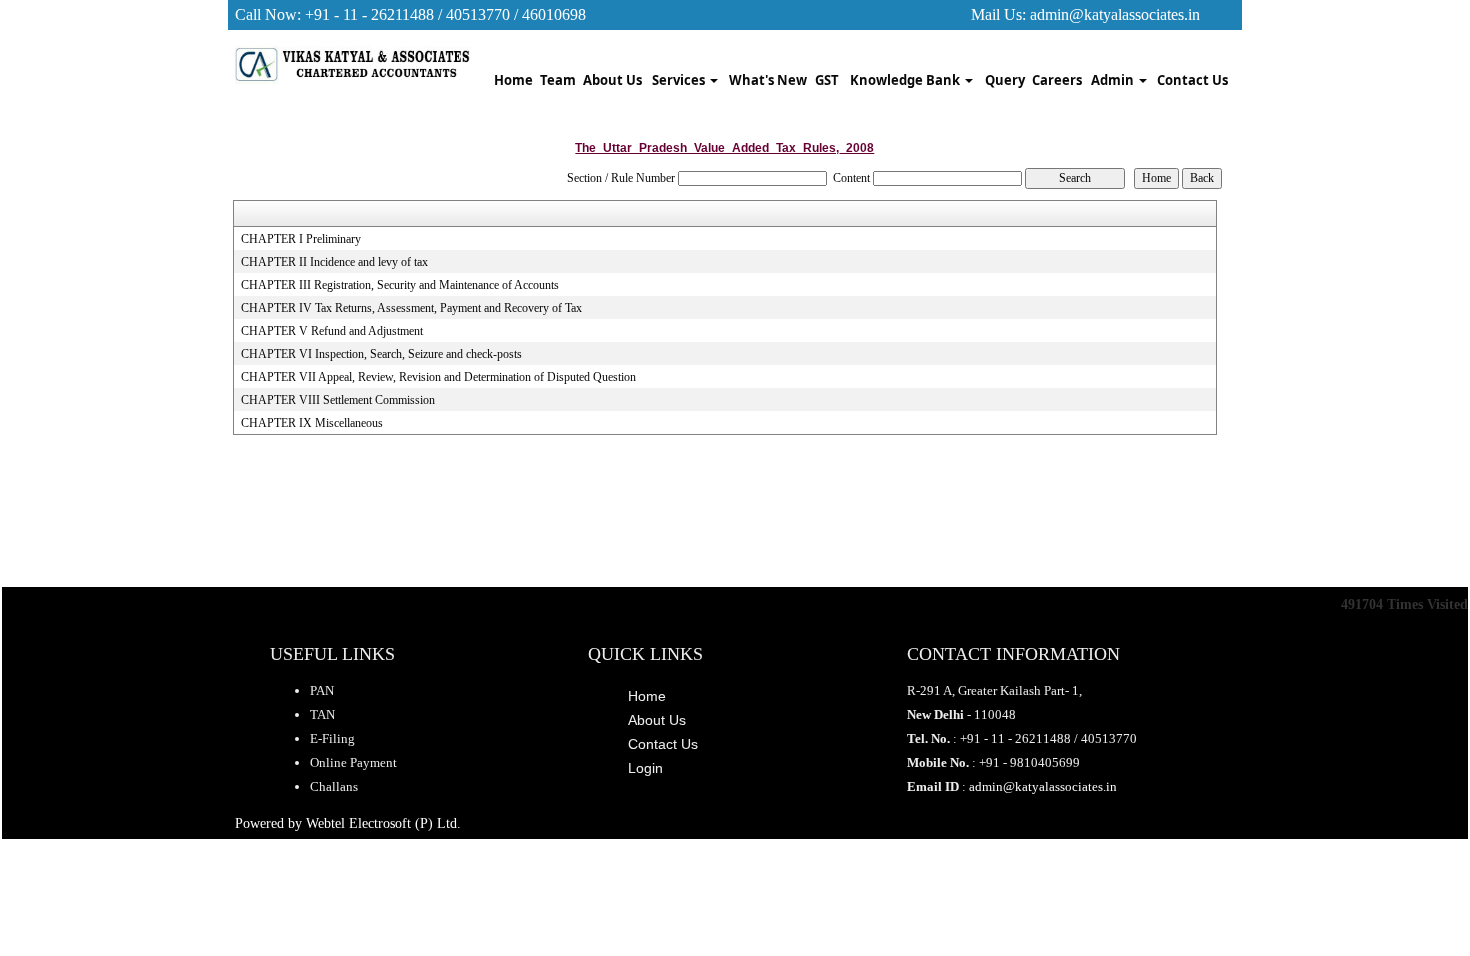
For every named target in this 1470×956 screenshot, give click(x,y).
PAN (322, 690)
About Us (612, 80)
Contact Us (1192, 80)
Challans (334, 786)
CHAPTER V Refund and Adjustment (332, 331)
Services (680, 80)
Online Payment (353, 762)
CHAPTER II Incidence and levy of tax (334, 262)
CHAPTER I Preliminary (301, 239)
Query (1005, 80)
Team (558, 80)
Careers (1057, 80)
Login (645, 768)
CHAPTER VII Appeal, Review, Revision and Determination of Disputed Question (438, 377)
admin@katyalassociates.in (1115, 14)
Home (513, 80)
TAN (322, 714)
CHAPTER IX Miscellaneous (312, 423)
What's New (768, 80)
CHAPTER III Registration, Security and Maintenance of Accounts (400, 285)
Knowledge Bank (906, 80)
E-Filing (332, 738)
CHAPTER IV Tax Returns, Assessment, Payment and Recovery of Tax (411, 308)
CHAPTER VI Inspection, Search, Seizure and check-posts (381, 354)
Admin (1114, 80)
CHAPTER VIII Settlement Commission (338, 400)
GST (827, 80)
